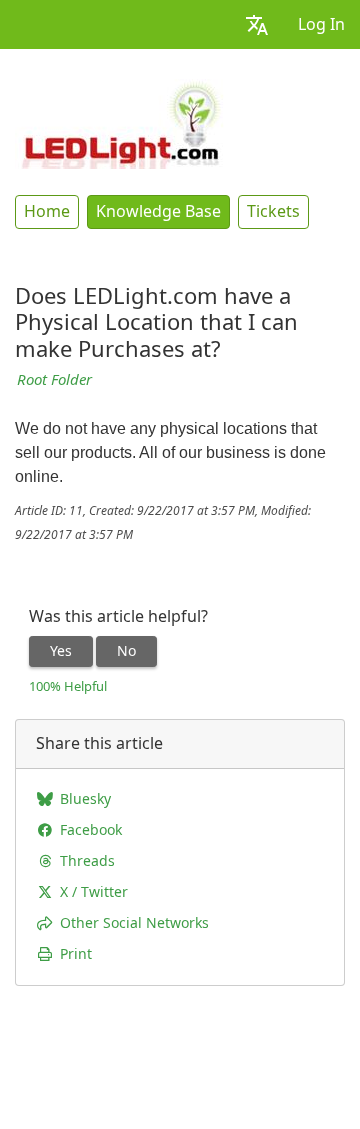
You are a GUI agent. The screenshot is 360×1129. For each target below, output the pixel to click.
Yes (61, 651)
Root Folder (54, 380)
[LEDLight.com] (121, 122)
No (126, 651)
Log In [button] (321, 24)
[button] (257, 24)
